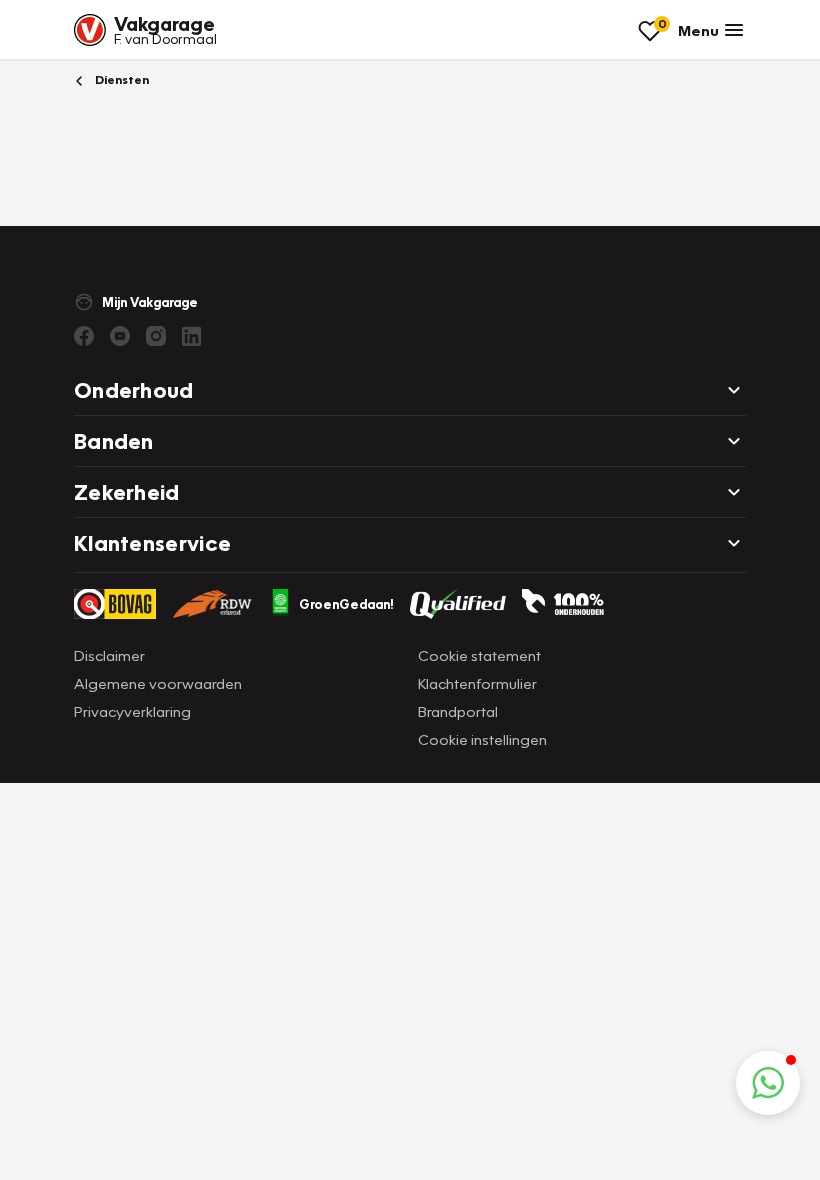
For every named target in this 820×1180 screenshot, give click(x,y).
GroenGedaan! (346, 604)
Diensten (120, 79)
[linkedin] (192, 336)
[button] (768, 1083)
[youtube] (120, 336)
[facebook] (84, 336)
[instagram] (156, 336)
